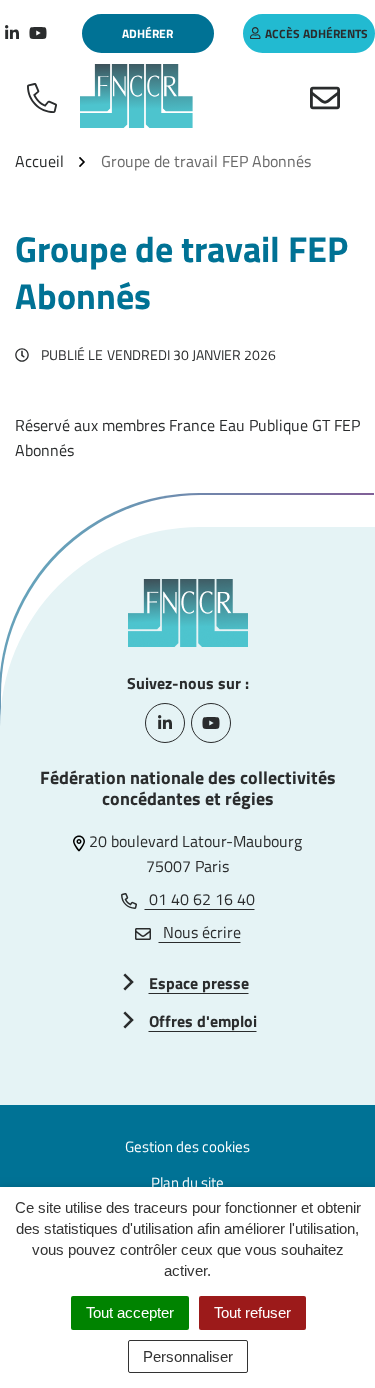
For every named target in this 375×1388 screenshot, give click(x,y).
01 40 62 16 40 (200, 899)
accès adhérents (316, 33)
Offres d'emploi (203, 1021)
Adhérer (147, 33)
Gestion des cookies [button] (187, 1146)
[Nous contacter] (329, 96)
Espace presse (199, 983)
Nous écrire (200, 932)
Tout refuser (252, 1312)
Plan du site (187, 1182)
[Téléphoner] (46, 96)
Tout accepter (130, 1312)
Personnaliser (188, 1356)
